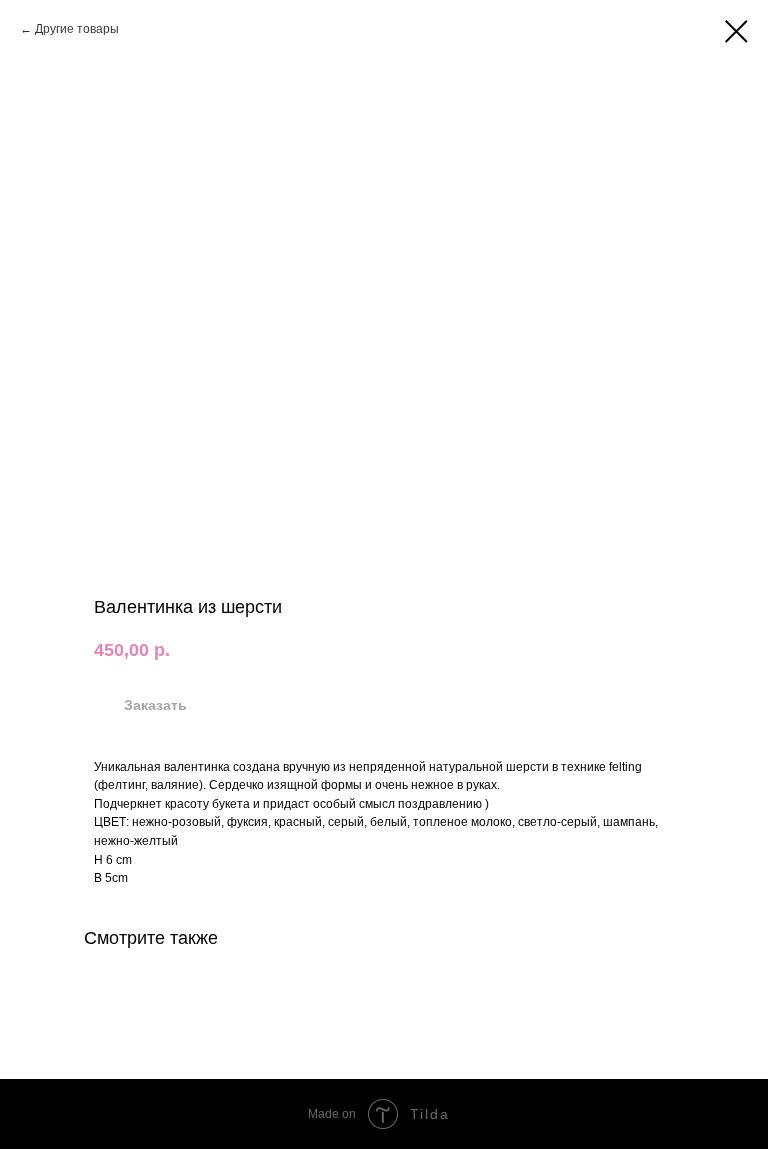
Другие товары (77, 29)
